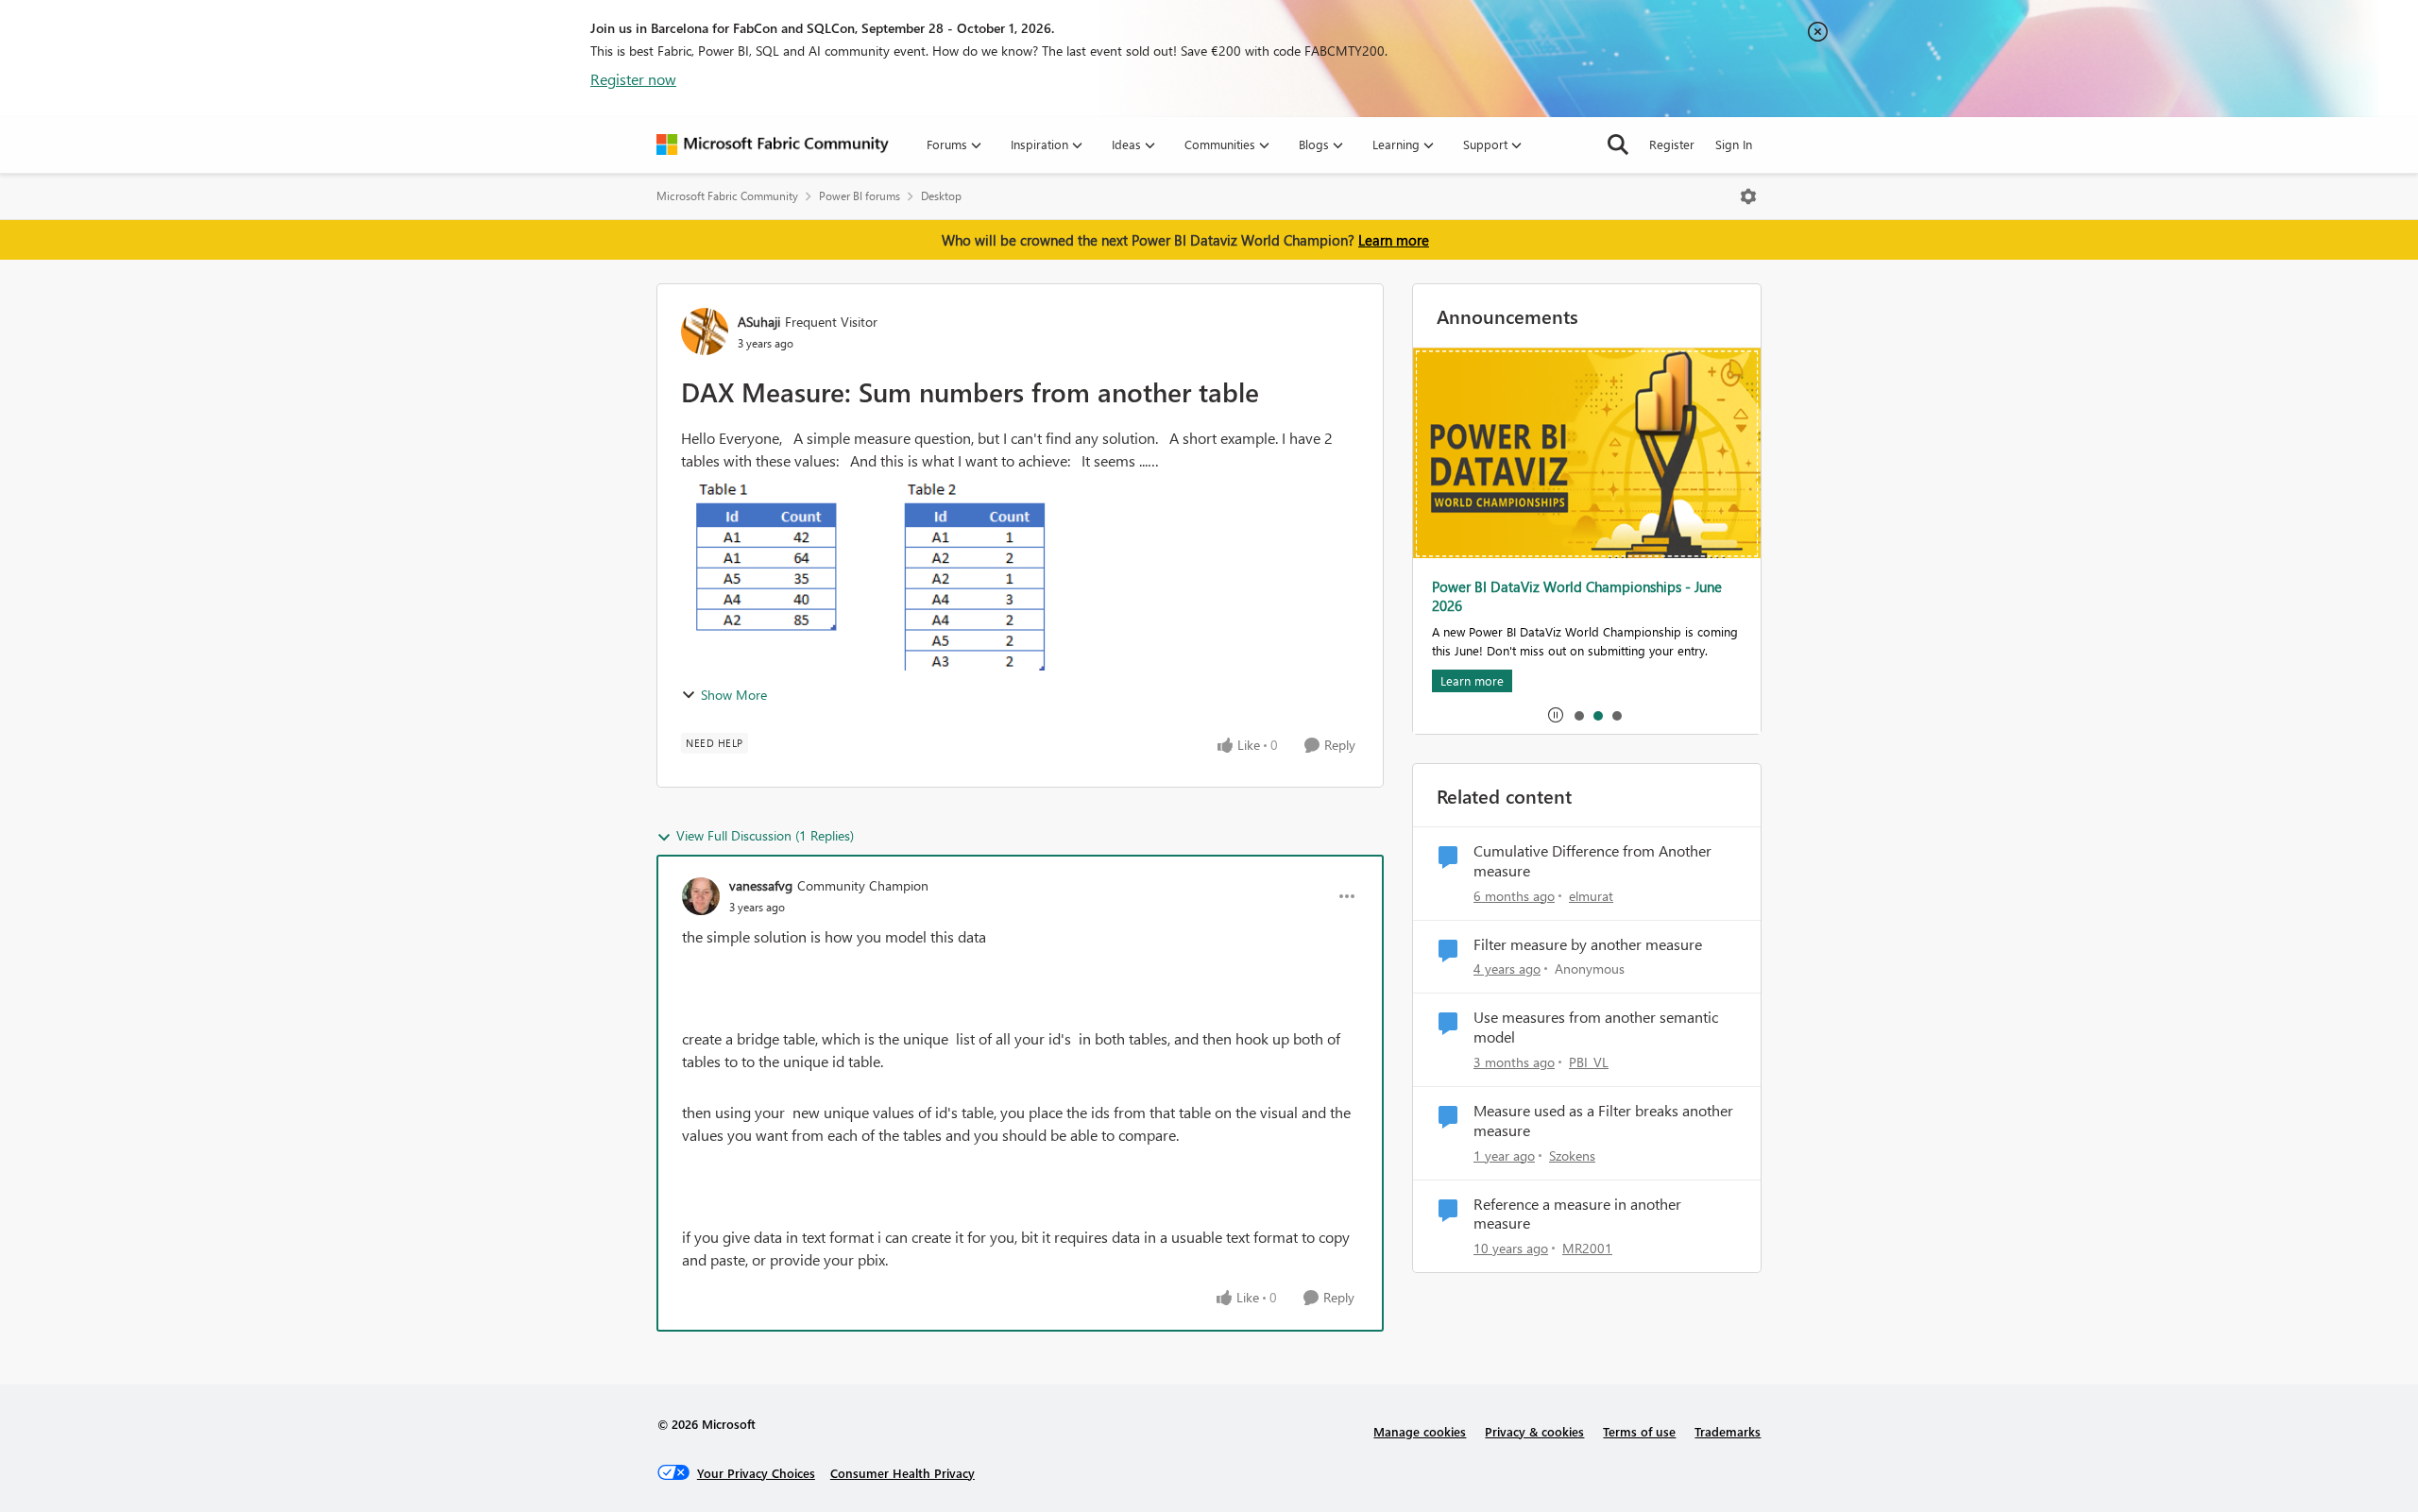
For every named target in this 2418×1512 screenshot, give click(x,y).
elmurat (1591, 896)
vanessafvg (761, 885)
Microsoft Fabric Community (727, 196)
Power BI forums (860, 196)
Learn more (1394, 240)
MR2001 (1587, 1248)
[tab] (1578, 715)
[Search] (1618, 144)
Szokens (1572, 1155)
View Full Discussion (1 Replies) (765, 835)
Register (1672, 144)
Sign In (1734, 144)
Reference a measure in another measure (1577, 1214)
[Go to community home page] (773, 144)
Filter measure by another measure (1588, 944)
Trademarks (1728, 1431)
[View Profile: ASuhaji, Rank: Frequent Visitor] (705, 331)
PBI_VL (1589, 1062)
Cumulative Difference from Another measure (1592, 861)
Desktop (941, 196)
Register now (633, 79)
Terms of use (1639, 1431)
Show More (734, 695)
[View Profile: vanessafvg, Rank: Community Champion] (701, 896)
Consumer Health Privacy (902, 1473)
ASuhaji (759, 322)
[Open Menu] (1748, 196)
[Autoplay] (1556, 715)
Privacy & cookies (1534, 1431)
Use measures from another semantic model (1596, 1027)
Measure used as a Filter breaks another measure (1603, 1121)
